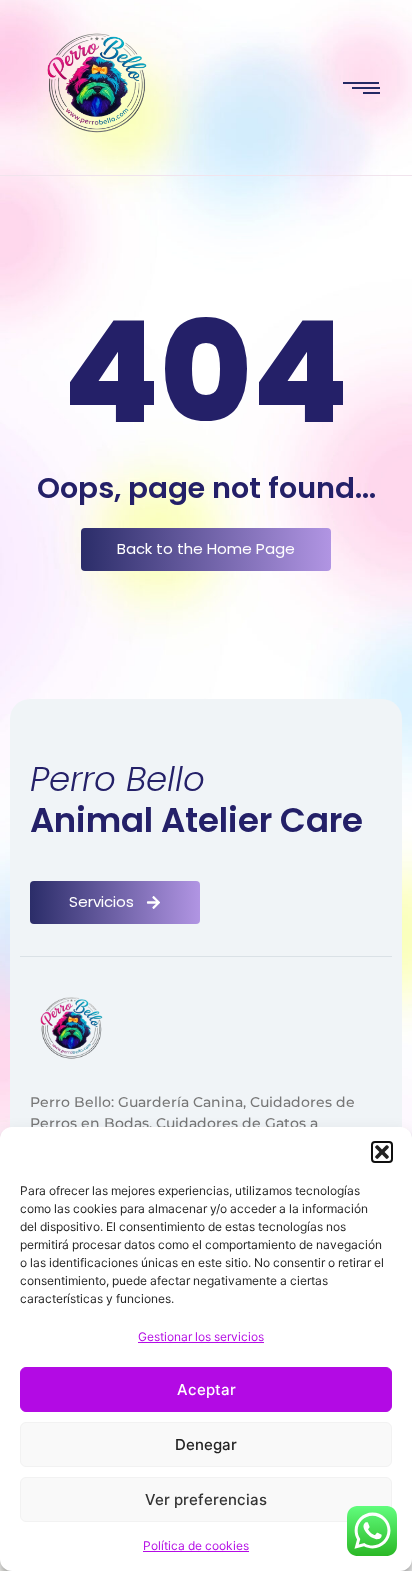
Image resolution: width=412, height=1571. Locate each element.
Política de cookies (196, 1545)
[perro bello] (97, 87)
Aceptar (206, 1389)
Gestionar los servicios (201, 1336)
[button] (382, 1152)
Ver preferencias (206, 1499)
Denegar (206, 1444)
